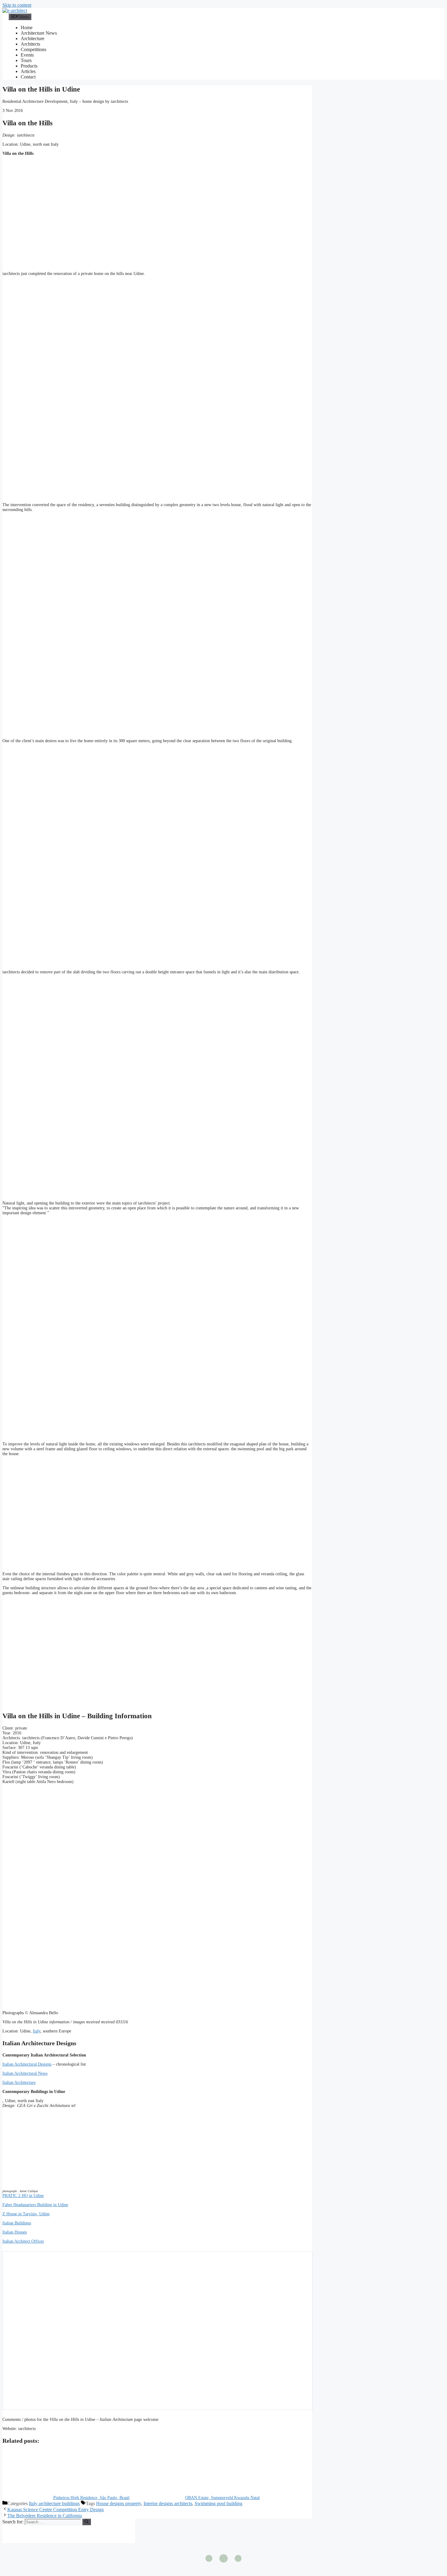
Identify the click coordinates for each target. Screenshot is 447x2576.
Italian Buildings (17, 2223)
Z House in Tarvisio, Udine (26, 2214)
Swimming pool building (218, 2503)
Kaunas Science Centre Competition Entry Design (55, 2510)
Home (27, 28)
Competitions (33, 49)
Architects (30, 44)
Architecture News (39, 33)
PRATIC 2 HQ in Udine (23, 2196)
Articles (28, 71)
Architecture (33, 38)
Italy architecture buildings (54, 2503)
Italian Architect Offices (23, 2241)
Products (29, 66)
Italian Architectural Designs (27, 2064)
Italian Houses (15, 2232)
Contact (28, 77)
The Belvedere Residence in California (45, 2516)
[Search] (87, 2522)
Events (27, 55)
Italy (37, 2031)
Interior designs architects (168, 2503)
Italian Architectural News (25, 2073)
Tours (26, 60)
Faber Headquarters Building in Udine (35, 2205)
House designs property (119, 2503)
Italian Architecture (19, 2082)
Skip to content (17, 5)
